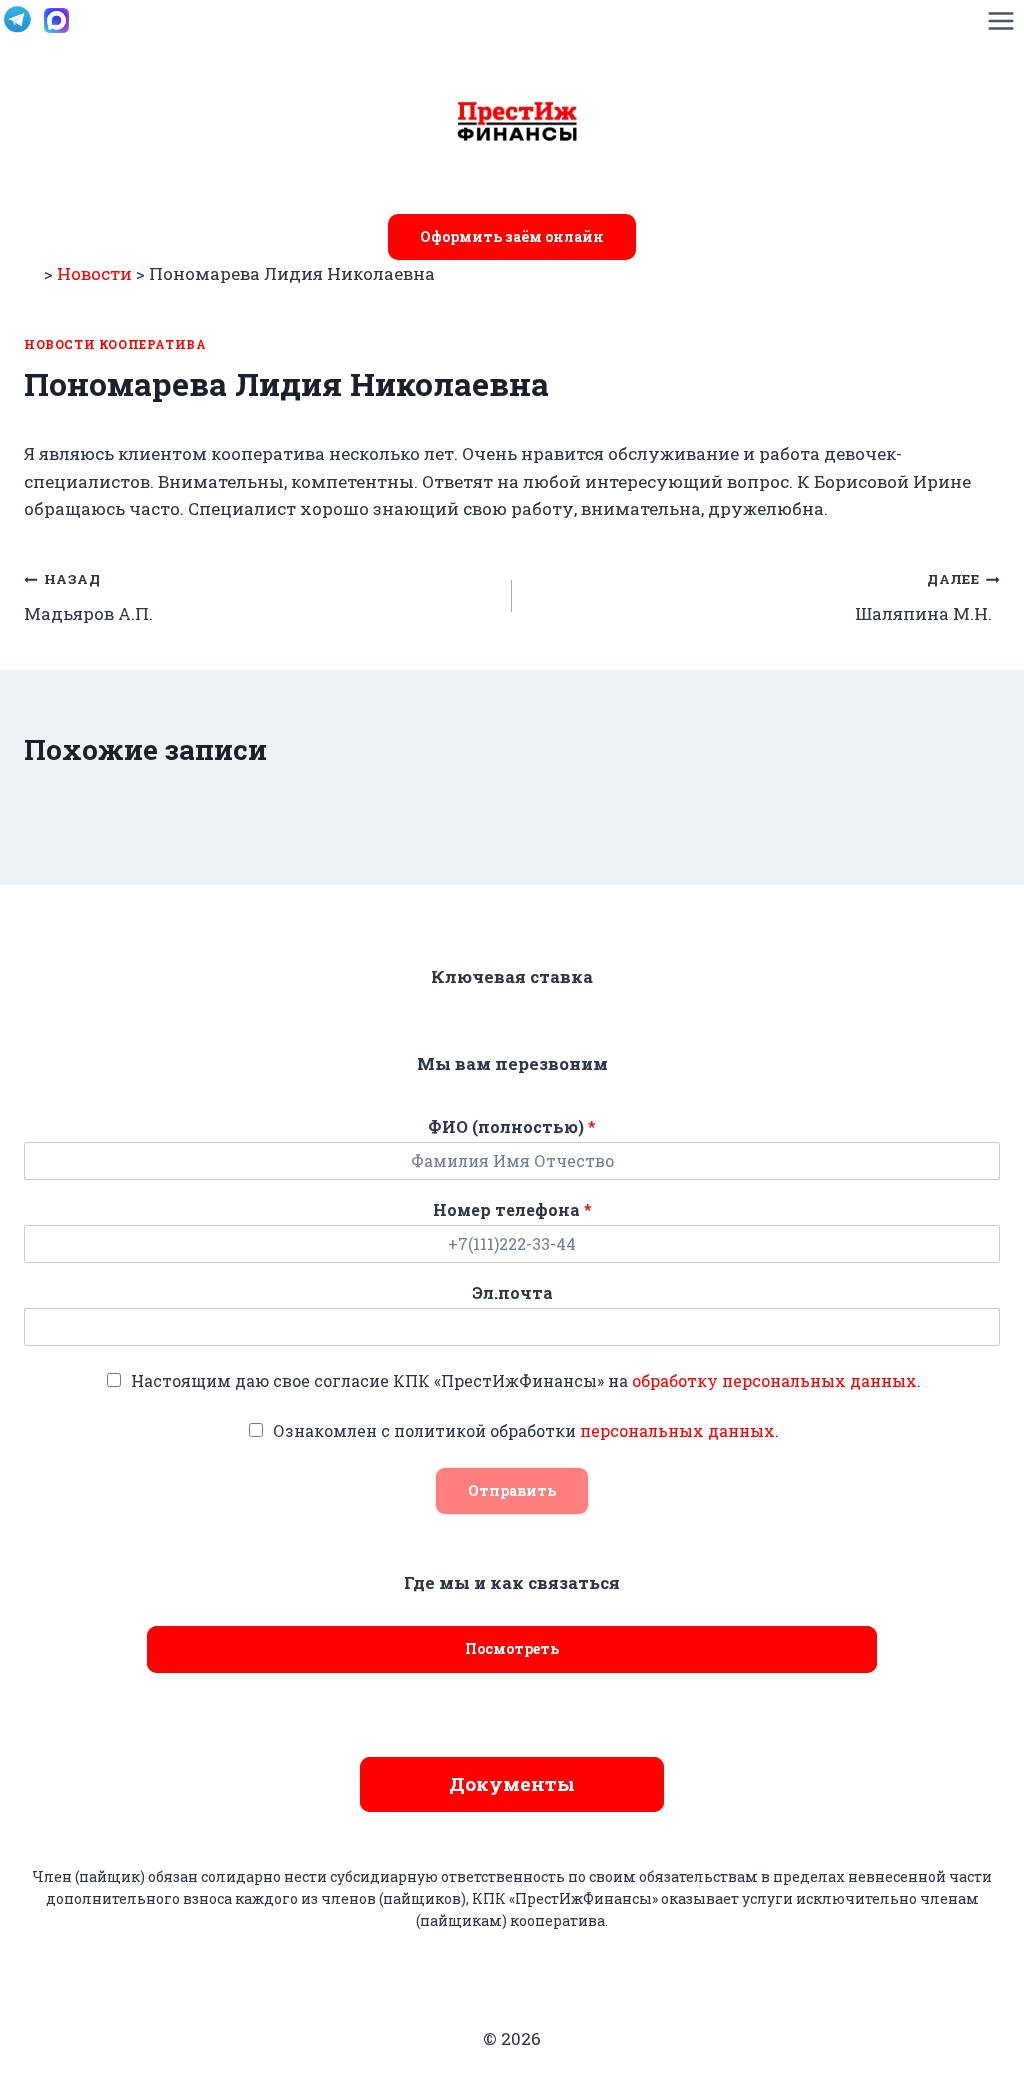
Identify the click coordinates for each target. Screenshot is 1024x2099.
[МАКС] (56, 21)
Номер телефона (512, 1210)
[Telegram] (17, 21)
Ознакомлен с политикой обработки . (526, 1430)
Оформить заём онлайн (512, 236)
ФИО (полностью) (512, 1127)
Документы (512, 1783)
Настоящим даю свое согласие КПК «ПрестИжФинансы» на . (526, 1380)
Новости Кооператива (115, 344)
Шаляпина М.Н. (927, 597)
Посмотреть (512, 1648)
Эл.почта (512, 1293)
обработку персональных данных (774, 1380)
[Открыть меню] (1000, 20)
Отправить (512, 1490)
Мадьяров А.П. (90, 597)
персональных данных (677, 1430)
